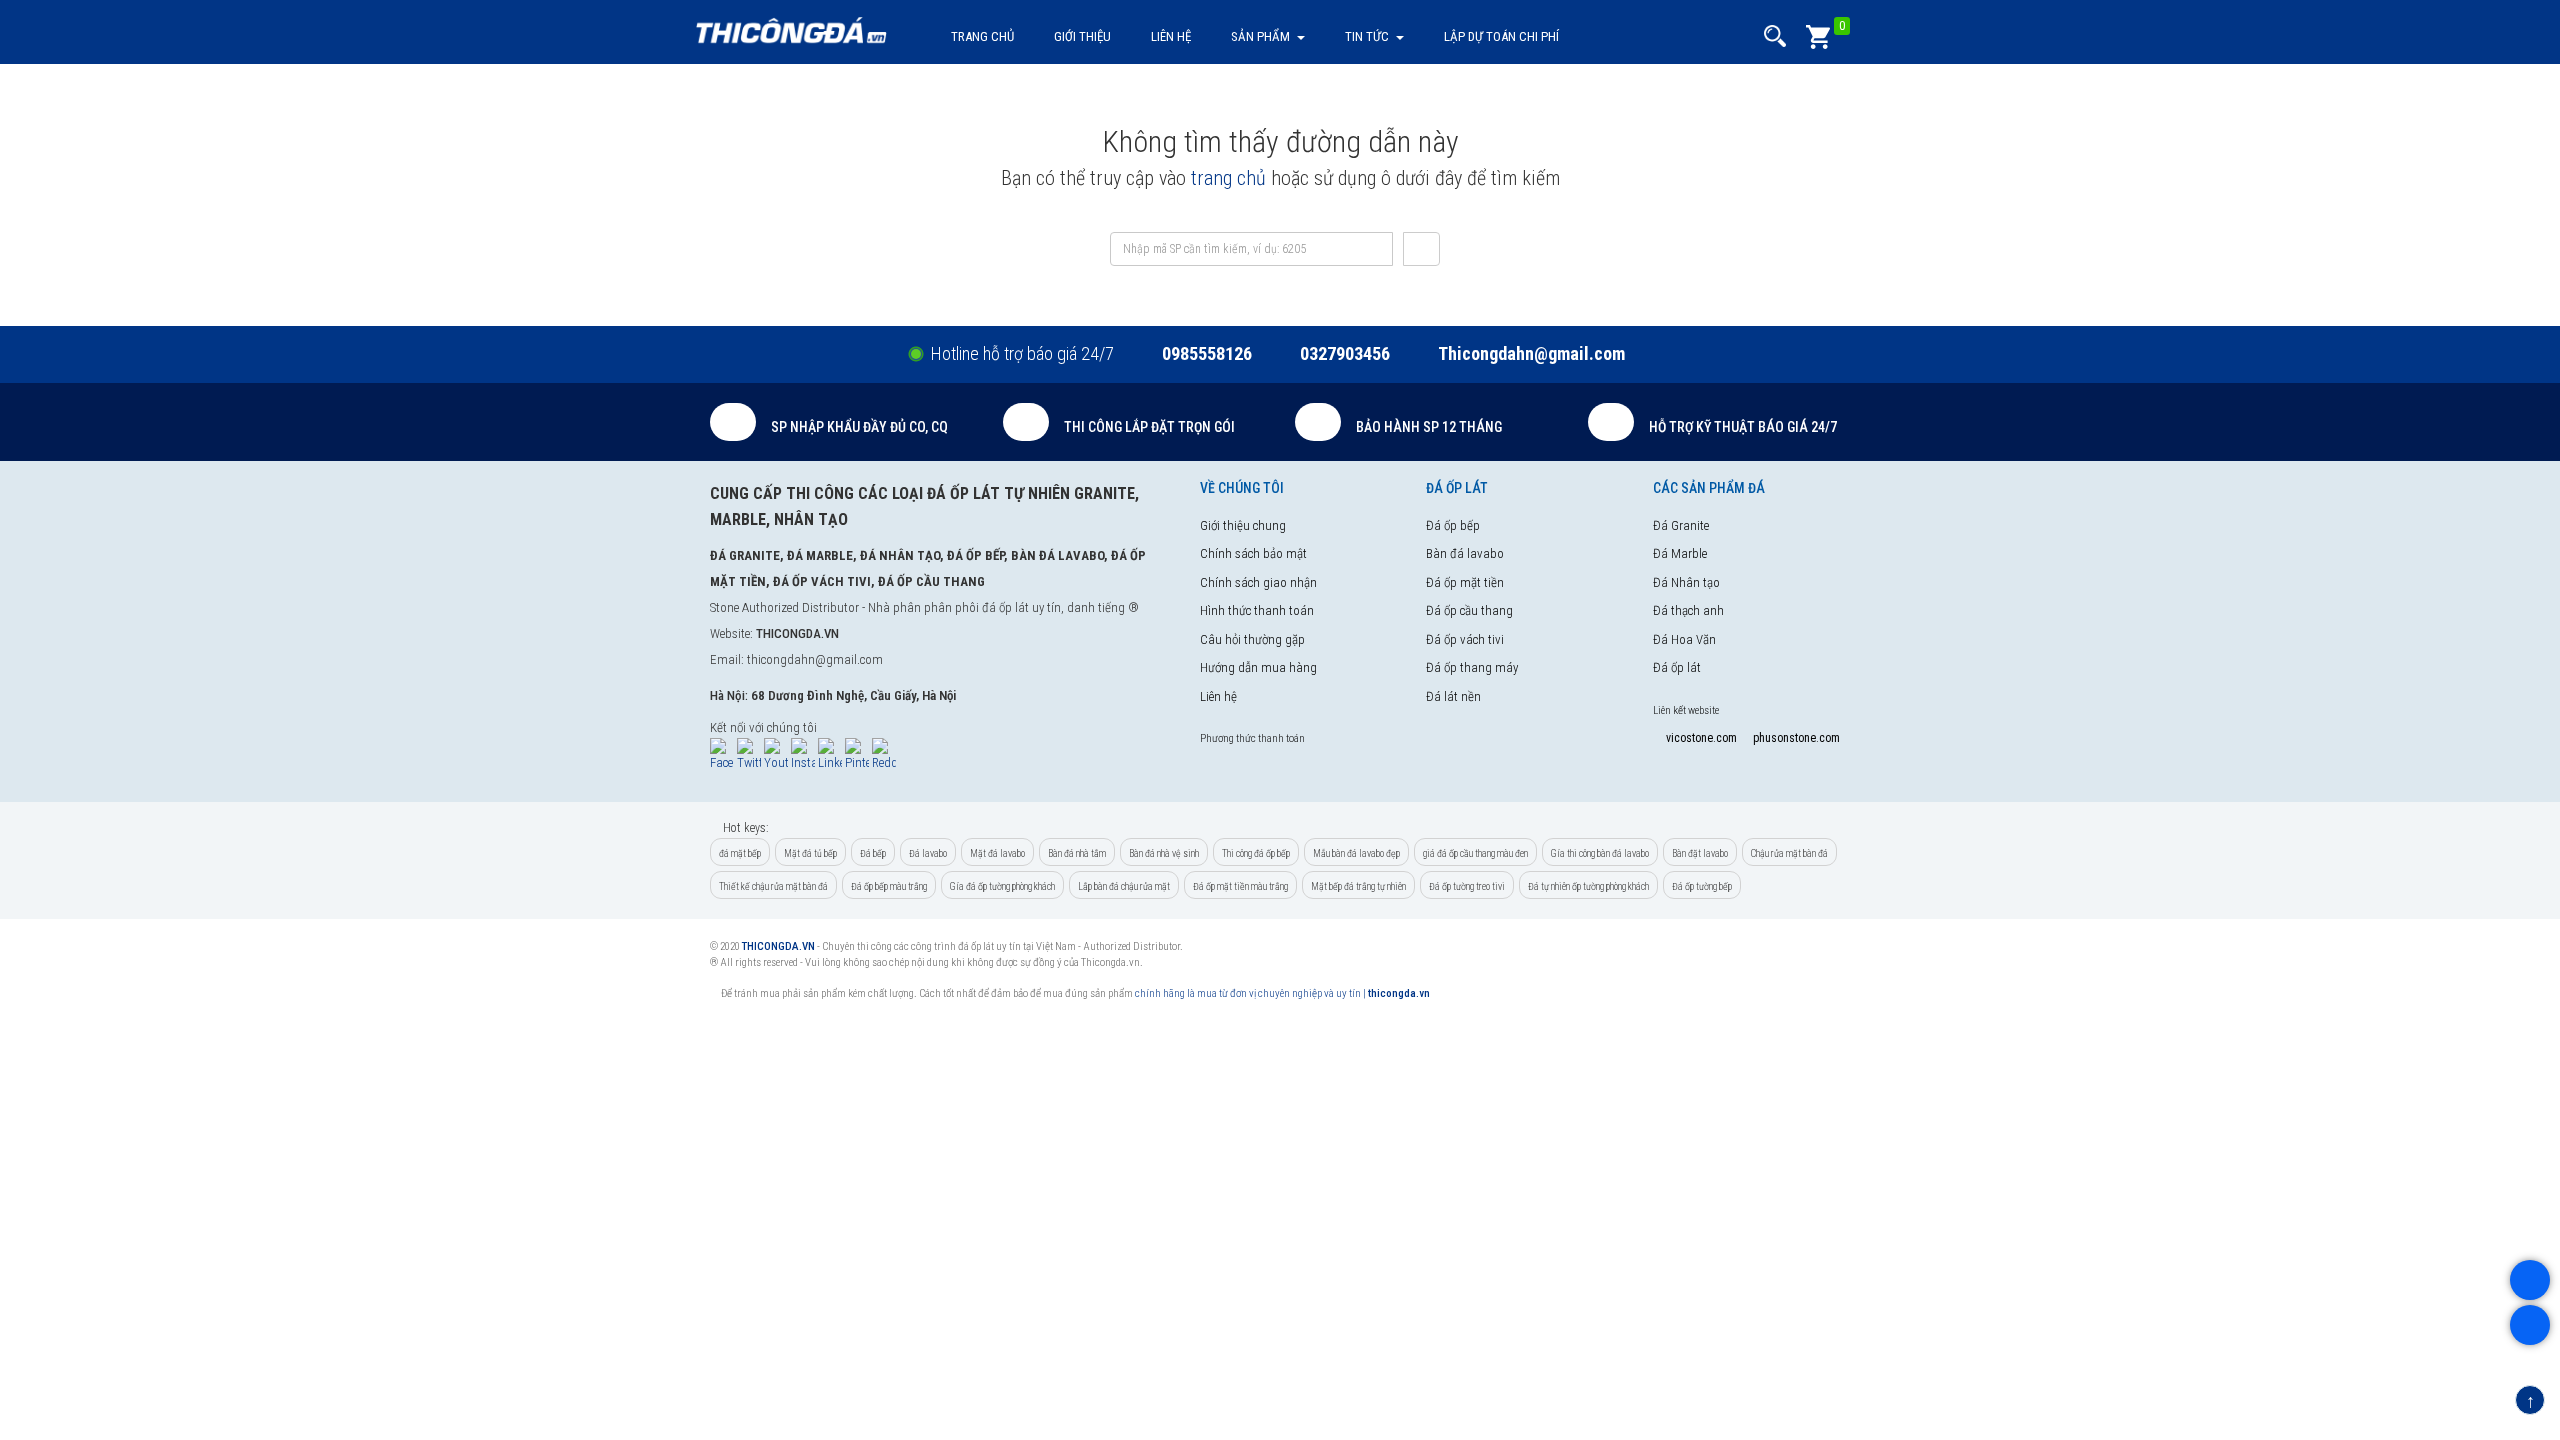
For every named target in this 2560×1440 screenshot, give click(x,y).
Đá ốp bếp (1453, 525)
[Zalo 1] (2530, 1282)
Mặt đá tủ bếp (810, 853)
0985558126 (1207, 353)
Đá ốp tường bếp (1702, 886)
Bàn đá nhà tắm (1077, 853)
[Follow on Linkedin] (830, 755)
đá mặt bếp (740, 853)
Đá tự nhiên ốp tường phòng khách (1588, 886)
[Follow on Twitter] (749, 755)
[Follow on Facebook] (722, 755)
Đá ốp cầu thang (1469, 610)
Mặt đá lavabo (997, 853)
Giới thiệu (1082, 36)
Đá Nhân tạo (1686, 582)
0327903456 (1345, 353)
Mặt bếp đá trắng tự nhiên (1358, 886)
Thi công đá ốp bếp (1256, 853)
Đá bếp (873, 853)
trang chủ (1228, 178)
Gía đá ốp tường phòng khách (1002, 886)
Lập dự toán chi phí (1501, 36)
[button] (1775, 36)
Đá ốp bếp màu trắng (889, 886)
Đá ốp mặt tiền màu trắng (1240, 886)
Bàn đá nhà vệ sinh (1164, 853)
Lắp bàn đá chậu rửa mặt (1124, 886)
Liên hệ (1171, 36)
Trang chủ (982, 36)
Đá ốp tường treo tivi (1467, 886)
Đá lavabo (928, 853)
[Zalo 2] (2530, 1327)
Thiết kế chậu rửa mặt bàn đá (773, 886)
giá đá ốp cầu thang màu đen (1475, 853)
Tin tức (1367, 36)
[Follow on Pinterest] (857, 755)
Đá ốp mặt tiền (1465, 582)
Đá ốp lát (1677, 667)
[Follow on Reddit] (884, 755)
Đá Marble (1680, 553)
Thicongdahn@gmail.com (1531, 353)
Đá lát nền (1453, 696)
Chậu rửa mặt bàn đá (1789, 853)
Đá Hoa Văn (1684, 639)
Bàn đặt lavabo (1700, 853)
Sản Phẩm (1260, 36)
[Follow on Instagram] (803, 755)
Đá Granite (1681, 525)
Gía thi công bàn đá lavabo (1600, 853)
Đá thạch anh (1688, 610)
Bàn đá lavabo (1465, 553)
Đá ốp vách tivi (1465, 639)
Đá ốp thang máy (1472, 667)
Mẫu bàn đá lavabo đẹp (1356, 853)
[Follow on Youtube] (776, 755)
